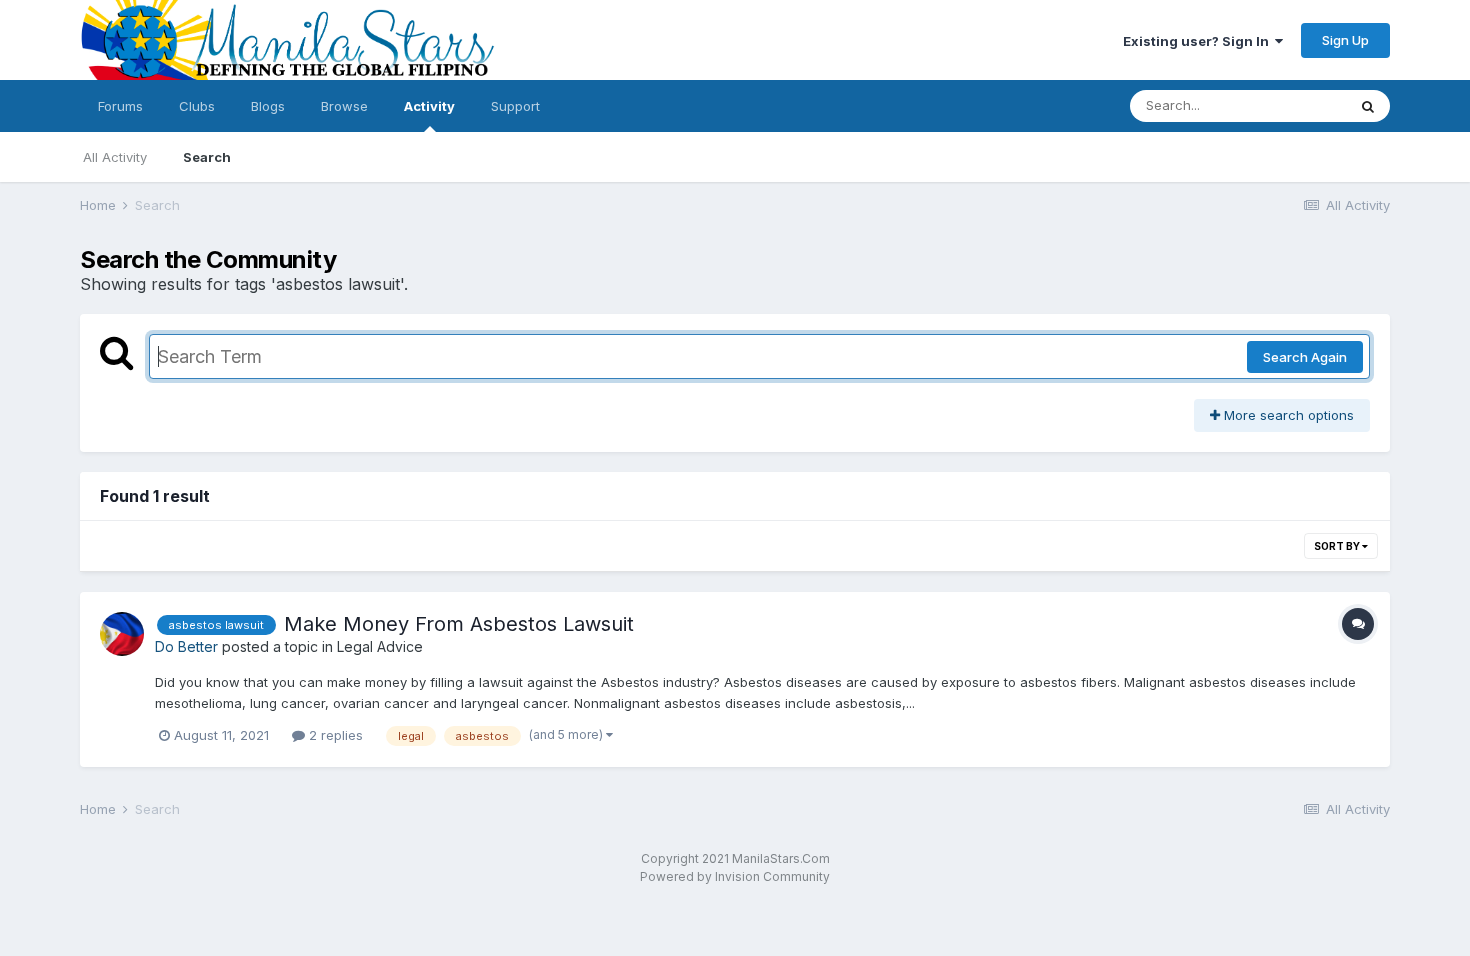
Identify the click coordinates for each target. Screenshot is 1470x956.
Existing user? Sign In (1199, 41)
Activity (429, 106)
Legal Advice (380, 646)
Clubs (197, 106)
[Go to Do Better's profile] (122, 634)
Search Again (1305, 357)
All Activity (115, 157)
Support (515, 106)
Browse (344, 106)
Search (207, 157)
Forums (120, 106)
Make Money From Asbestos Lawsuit (459, 624)
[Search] (1368, 106)
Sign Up (1345, 40)
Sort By (1338, 546)
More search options (1287, 415)
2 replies (334, 735)
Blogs (268, 106)
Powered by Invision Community (735, 876)
